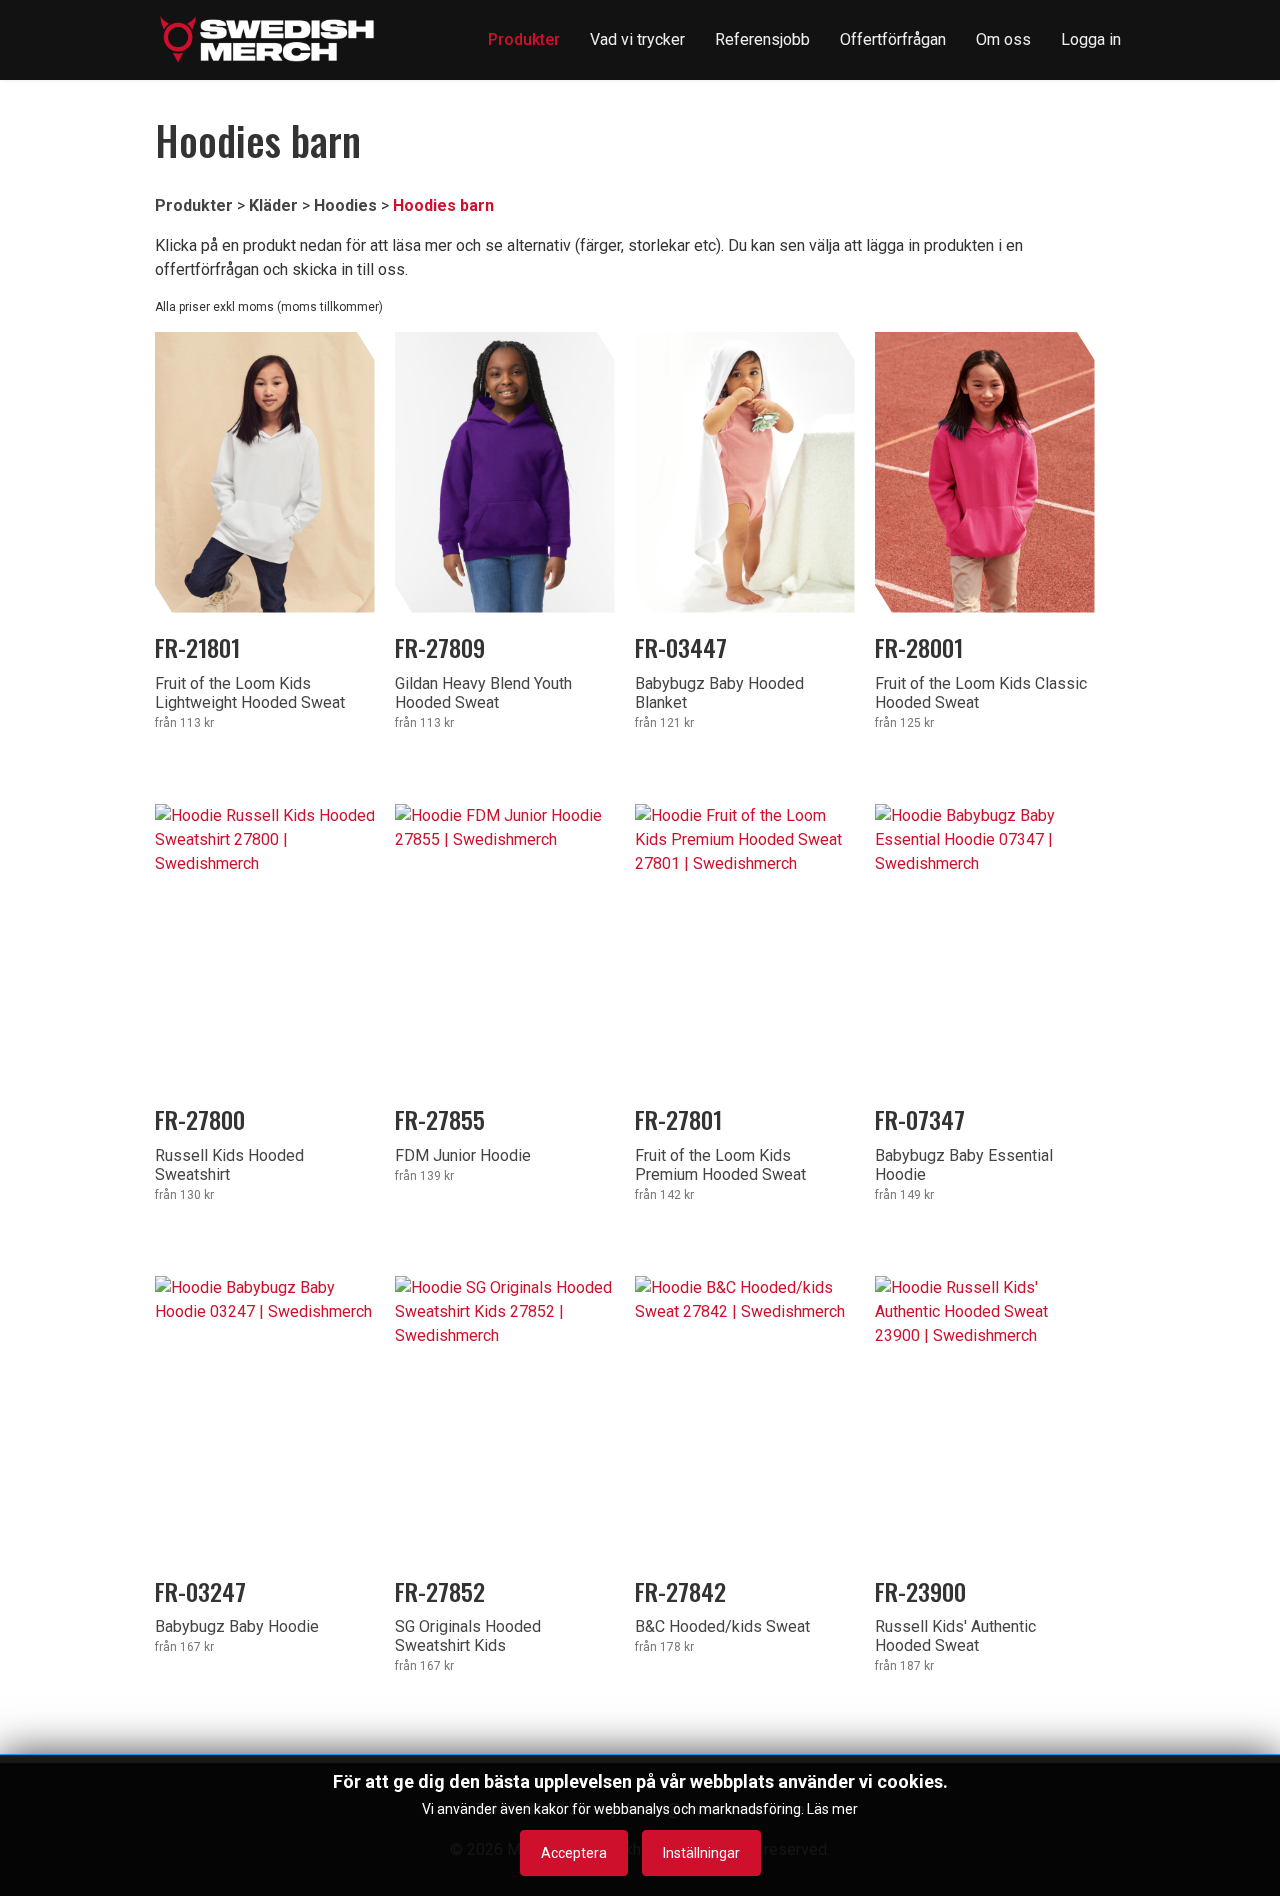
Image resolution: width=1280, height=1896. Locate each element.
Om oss (1003, 39)
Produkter (524, 39)
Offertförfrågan (893, 39)
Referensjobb (762, 39)
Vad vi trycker (637, 39)
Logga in (1091, 39)
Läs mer (832, 1809)
